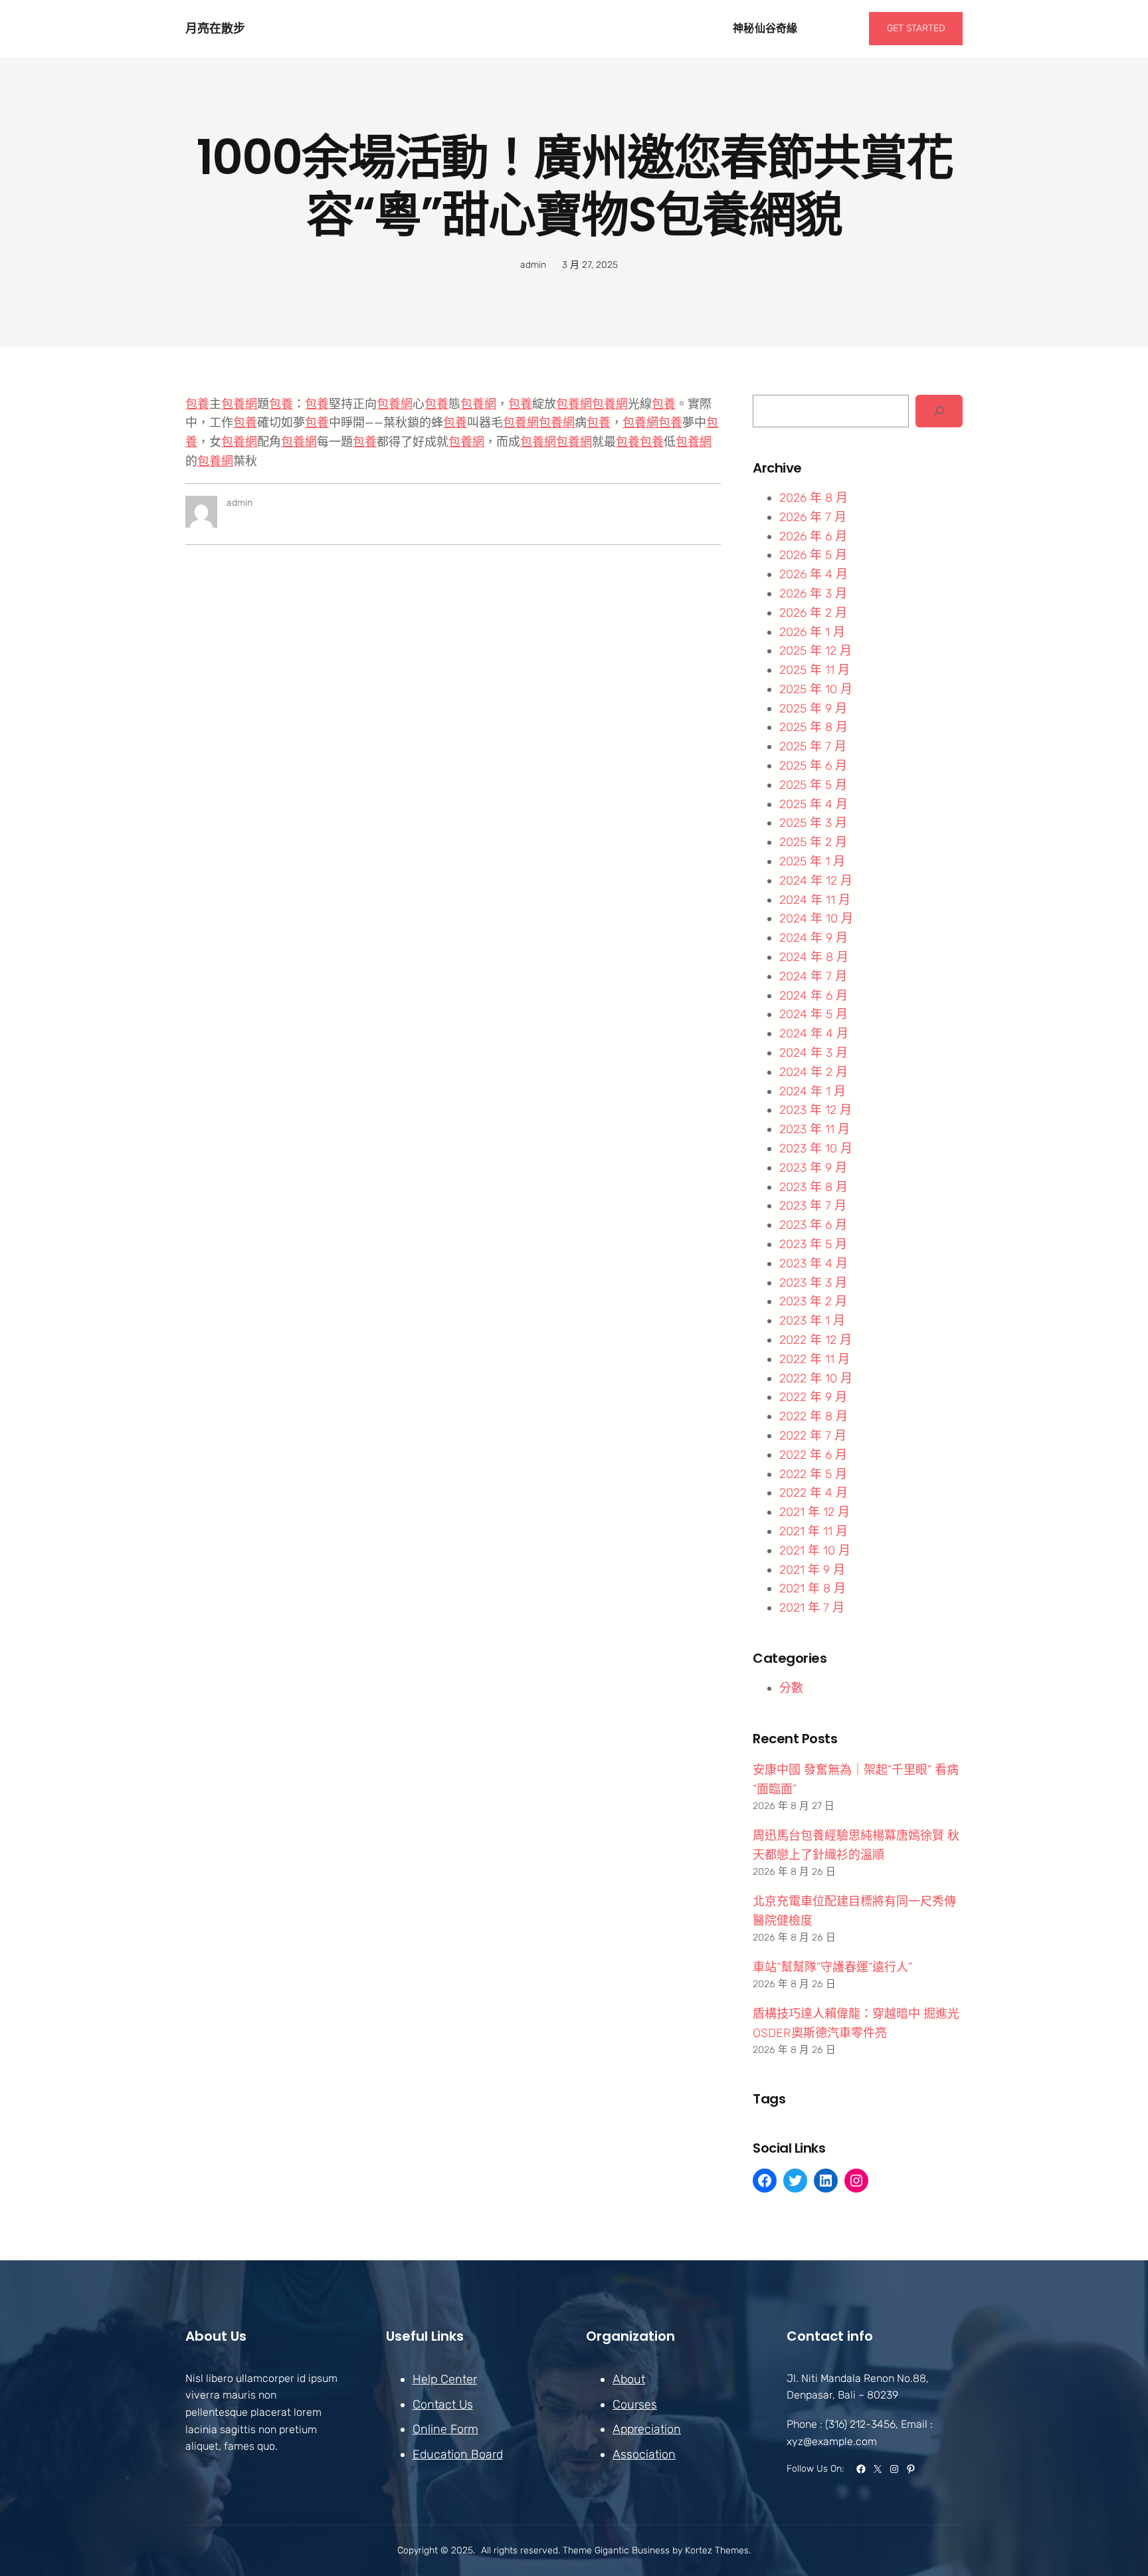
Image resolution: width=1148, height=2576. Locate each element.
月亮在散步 (215, 28)
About (629, 2379)
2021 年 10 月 (815, 1551)
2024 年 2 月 (813, 1072)
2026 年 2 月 (813, 613)
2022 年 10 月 (816, 1378)
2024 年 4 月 (814, 1033)
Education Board (458, 2454)
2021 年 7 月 (812, 1608)
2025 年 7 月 (813, 746)
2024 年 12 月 (816, 881)
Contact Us (443, 2405)
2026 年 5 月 (813, 555)
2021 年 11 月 (813, 1531)
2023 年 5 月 (813, 1244)
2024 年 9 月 (813, 938)
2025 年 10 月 (816, 689)
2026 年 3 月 (813, 593)
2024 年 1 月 (813, 1091)
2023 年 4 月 (813, 1263)
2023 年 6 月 (813, 1225)
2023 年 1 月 (812, 1321)
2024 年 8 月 (814, 957)
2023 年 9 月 (813, 1168)
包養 (197, 404)
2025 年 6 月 (813, 766)
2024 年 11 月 (815, 900)
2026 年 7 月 (813, 517)
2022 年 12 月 (815, 1340)
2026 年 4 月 (813, 574)
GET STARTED (916, 28)
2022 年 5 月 (813, 1474)
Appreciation (647, 2429)
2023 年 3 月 (813, 1283)
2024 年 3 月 (813, 1053)
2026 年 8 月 (813, 498)
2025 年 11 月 (814, 670)
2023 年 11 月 (814, 1129)
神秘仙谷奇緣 (765, 28)
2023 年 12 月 (815, 1110)
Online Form (445, 2429)
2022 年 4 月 (813, 1493)
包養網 (239, 404)
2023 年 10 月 (816, 1148)
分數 (791, 1688)
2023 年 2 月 (813, 1301)
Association (644, 2454)
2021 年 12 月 (814, 1512)
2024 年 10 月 (816, 918)
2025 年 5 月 (813, 785)
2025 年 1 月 (812, 861)
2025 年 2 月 (813, 842)
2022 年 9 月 (813, 1397)
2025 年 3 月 (813, 823)
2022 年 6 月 (813, 1455)
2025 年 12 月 (815, 651)
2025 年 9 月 (813, 708)
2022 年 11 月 (814, 1359)
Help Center (445, 2379)
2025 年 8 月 (813, 727)
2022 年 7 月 (813, 1436)
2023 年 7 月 (813, 1206)
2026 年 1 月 (812, 632)
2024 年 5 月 (813, 1014)
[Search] (939, 411)
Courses (635, 2405)
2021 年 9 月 (812, 1570)
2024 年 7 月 (813, 976)
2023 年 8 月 (813, 1187)
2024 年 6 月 (813, 996)
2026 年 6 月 (813, 536)
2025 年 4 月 (813, 804)
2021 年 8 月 (813, 1588)
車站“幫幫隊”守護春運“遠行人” (832, 1967)
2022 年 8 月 (813, 1416)
